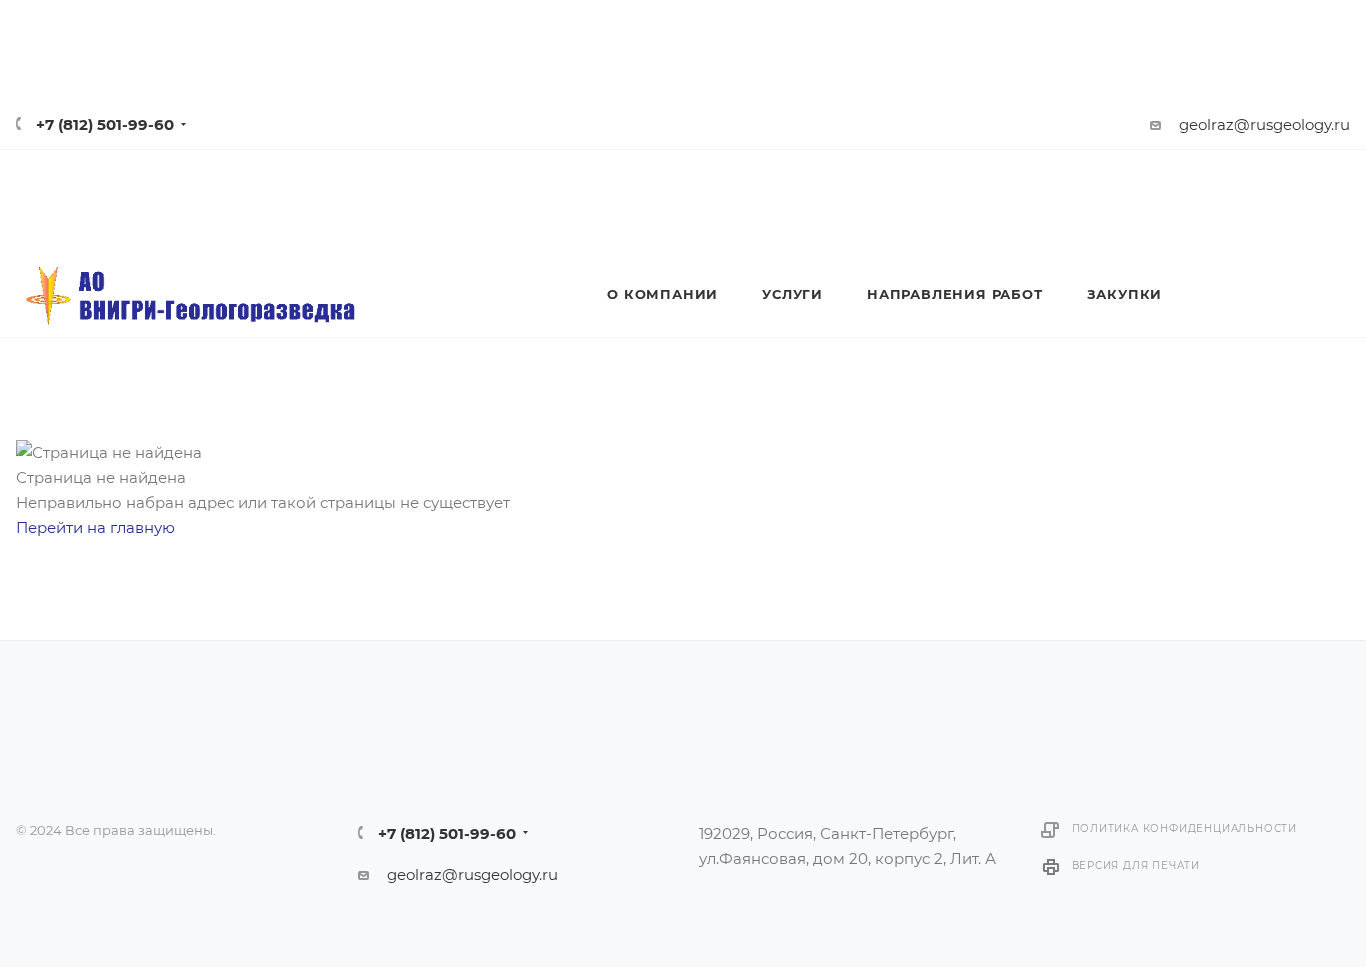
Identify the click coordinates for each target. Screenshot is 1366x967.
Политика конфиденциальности (1185, 828)
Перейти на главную (95, 527)
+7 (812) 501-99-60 (105, 124)
